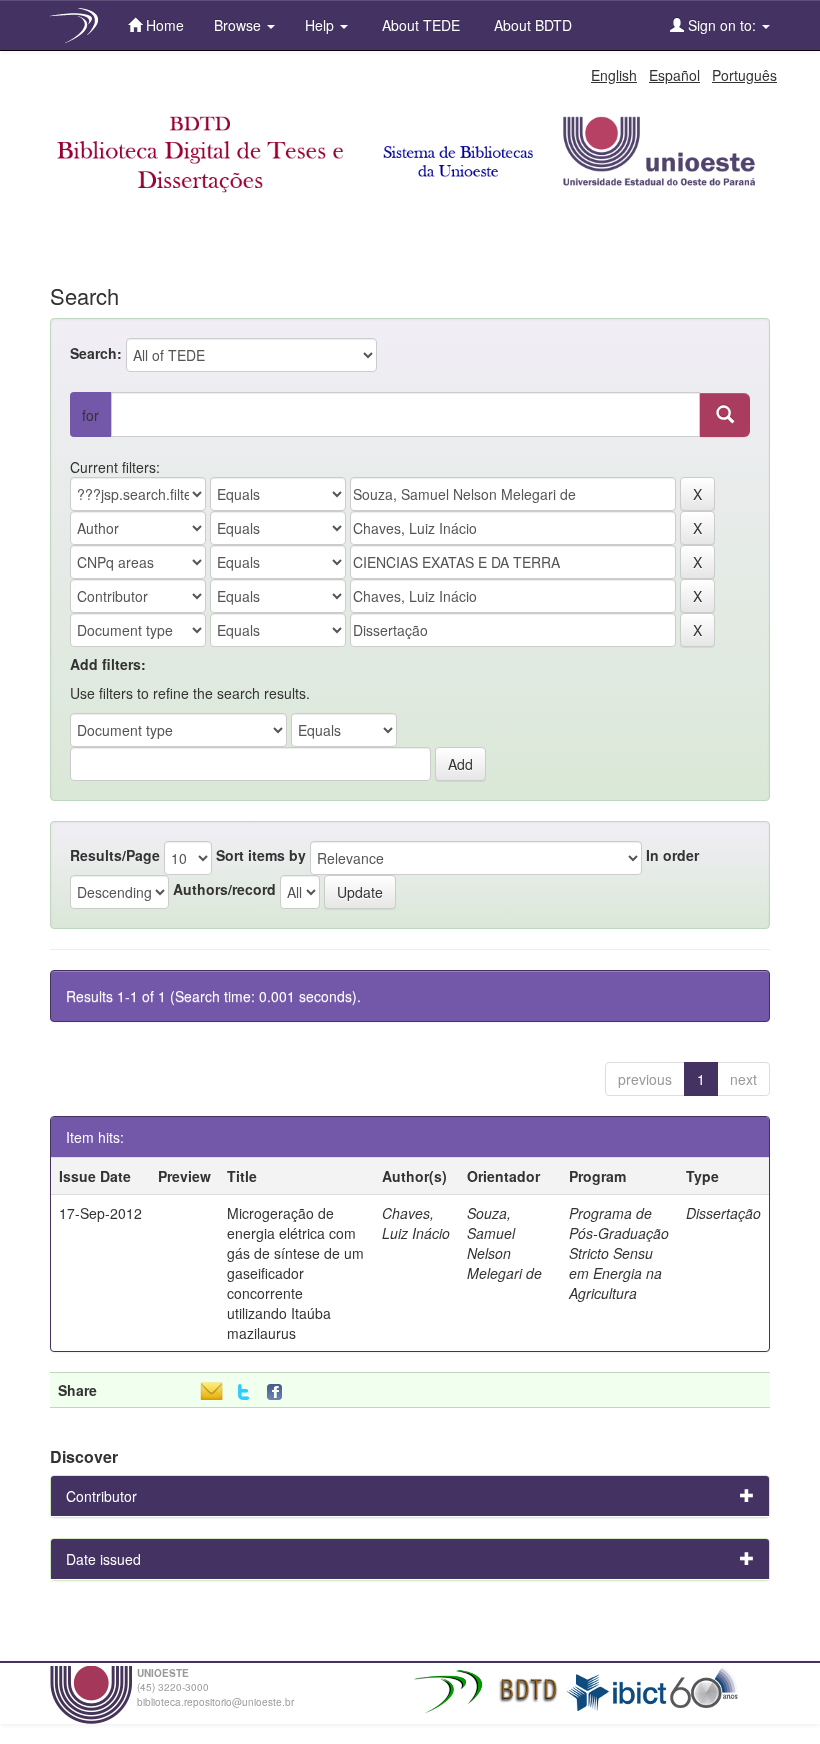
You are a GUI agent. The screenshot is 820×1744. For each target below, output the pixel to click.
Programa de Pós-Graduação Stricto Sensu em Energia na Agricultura (619, 1253)
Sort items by (261, 855)
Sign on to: (722, 25)
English (614, 75)
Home (163, 25)
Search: (96, 353)
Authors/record (224, 889)
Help (321, 25)
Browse (239, 25)
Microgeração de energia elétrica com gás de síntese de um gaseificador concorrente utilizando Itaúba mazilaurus (295, 1273)
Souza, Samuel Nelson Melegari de (504, 1243)
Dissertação (723, 1213)
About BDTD (531, 25)
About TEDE (419, 25)
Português (744, 75)
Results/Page (115, 855)
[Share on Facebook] (279, 1392)
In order (672, 855)
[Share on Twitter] (243, 1392)
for (90, 415)
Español (674, 75)
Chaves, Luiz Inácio (416, 1223)
